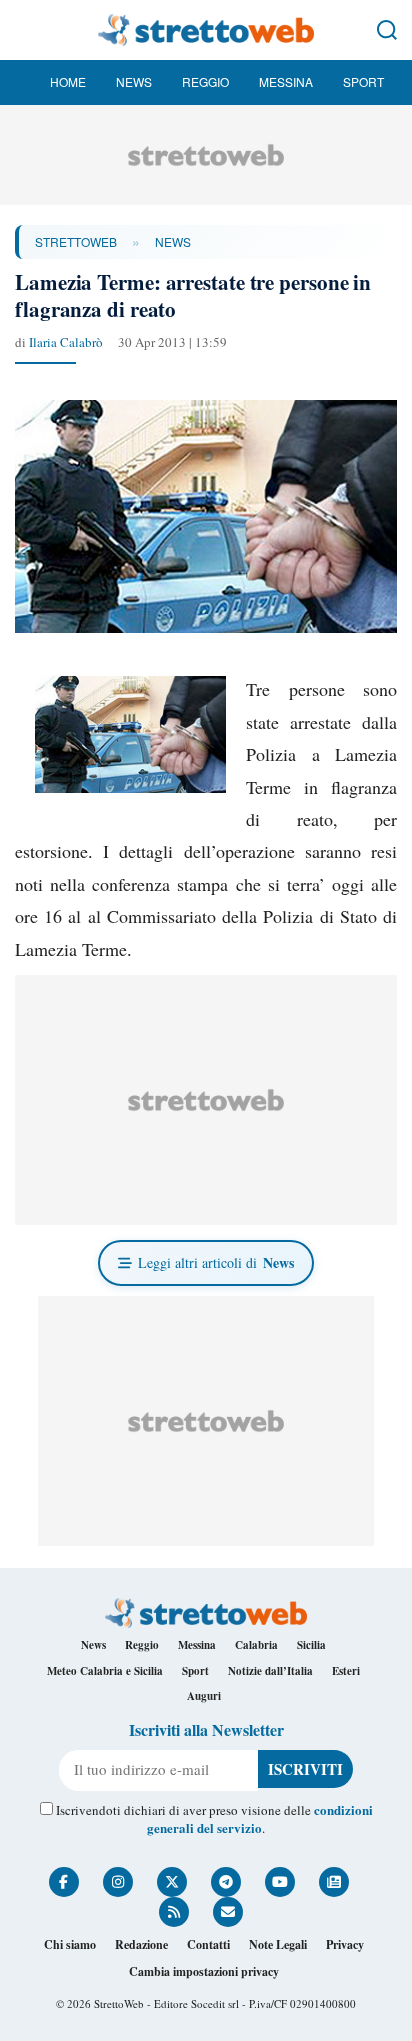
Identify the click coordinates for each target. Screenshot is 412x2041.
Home (68, 81)
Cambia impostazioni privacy (204, 1971)
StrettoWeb (76, 241)
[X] (172, 1882)
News (134, 81)
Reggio (205, 81)
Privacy (345, 1944)
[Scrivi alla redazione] (228, 1912)
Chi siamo (70, 1944)
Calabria (256, 1645)
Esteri (346, 1671)
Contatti (208, 1944)
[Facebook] (64, 1882)
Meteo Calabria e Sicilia (105, 1671)
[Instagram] (118, 1882)
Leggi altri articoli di (216, 1262)
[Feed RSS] (174, 1912)
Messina (286, 81)
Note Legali (278, 1944)
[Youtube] (280, 1882)
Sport (363, 81)
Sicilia (311, 1645)
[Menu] (25, 30)
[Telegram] (226, 1882)
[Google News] (334, 1882)
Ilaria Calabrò (66, 342)
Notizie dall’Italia (270, 1671)
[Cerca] (387, 30)
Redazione (141, 1944)
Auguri (204, 1696)
